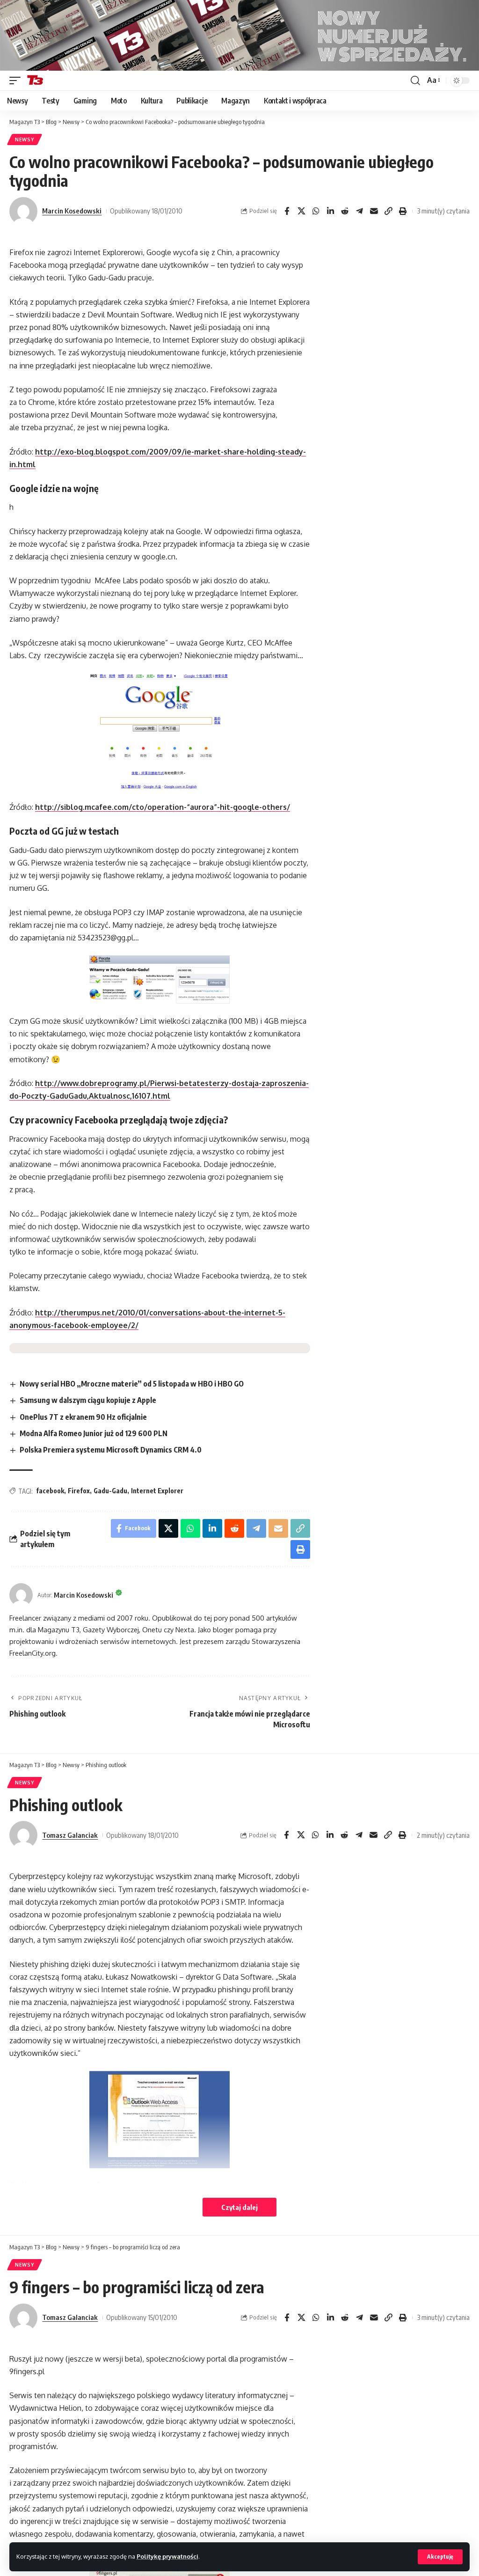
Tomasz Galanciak (70, 1835)
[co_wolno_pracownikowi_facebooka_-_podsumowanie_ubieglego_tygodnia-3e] (160, 980)
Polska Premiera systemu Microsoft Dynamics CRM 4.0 (111, 1450)
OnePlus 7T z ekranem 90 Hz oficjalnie (83, 1417)
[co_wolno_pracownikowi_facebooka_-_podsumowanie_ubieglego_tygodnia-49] (160, 731)
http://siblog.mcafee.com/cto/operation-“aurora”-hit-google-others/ (163, 807)
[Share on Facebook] (287, 211)
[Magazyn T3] (35, 81)
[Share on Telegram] (359, 211)
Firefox (79, 1491)
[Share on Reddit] (345, 211)
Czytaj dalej (239, 2207)
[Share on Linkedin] (330, 211)
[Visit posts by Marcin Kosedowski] (23, 211)
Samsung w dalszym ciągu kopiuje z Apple (88, 1400)
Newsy (25, 139)
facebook (50, 1491)
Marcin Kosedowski (72, 211)
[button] (440, 2557)
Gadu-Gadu (110, 1491)
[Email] (374, 211)
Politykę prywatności (167, 2556)
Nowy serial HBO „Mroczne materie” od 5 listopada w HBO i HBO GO (132, 1384)
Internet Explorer (157, 1491)
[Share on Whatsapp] (316, 211)
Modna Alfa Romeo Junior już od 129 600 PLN (94, 1433)
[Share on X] (301, 211)
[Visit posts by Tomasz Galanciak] (23, 1835)
